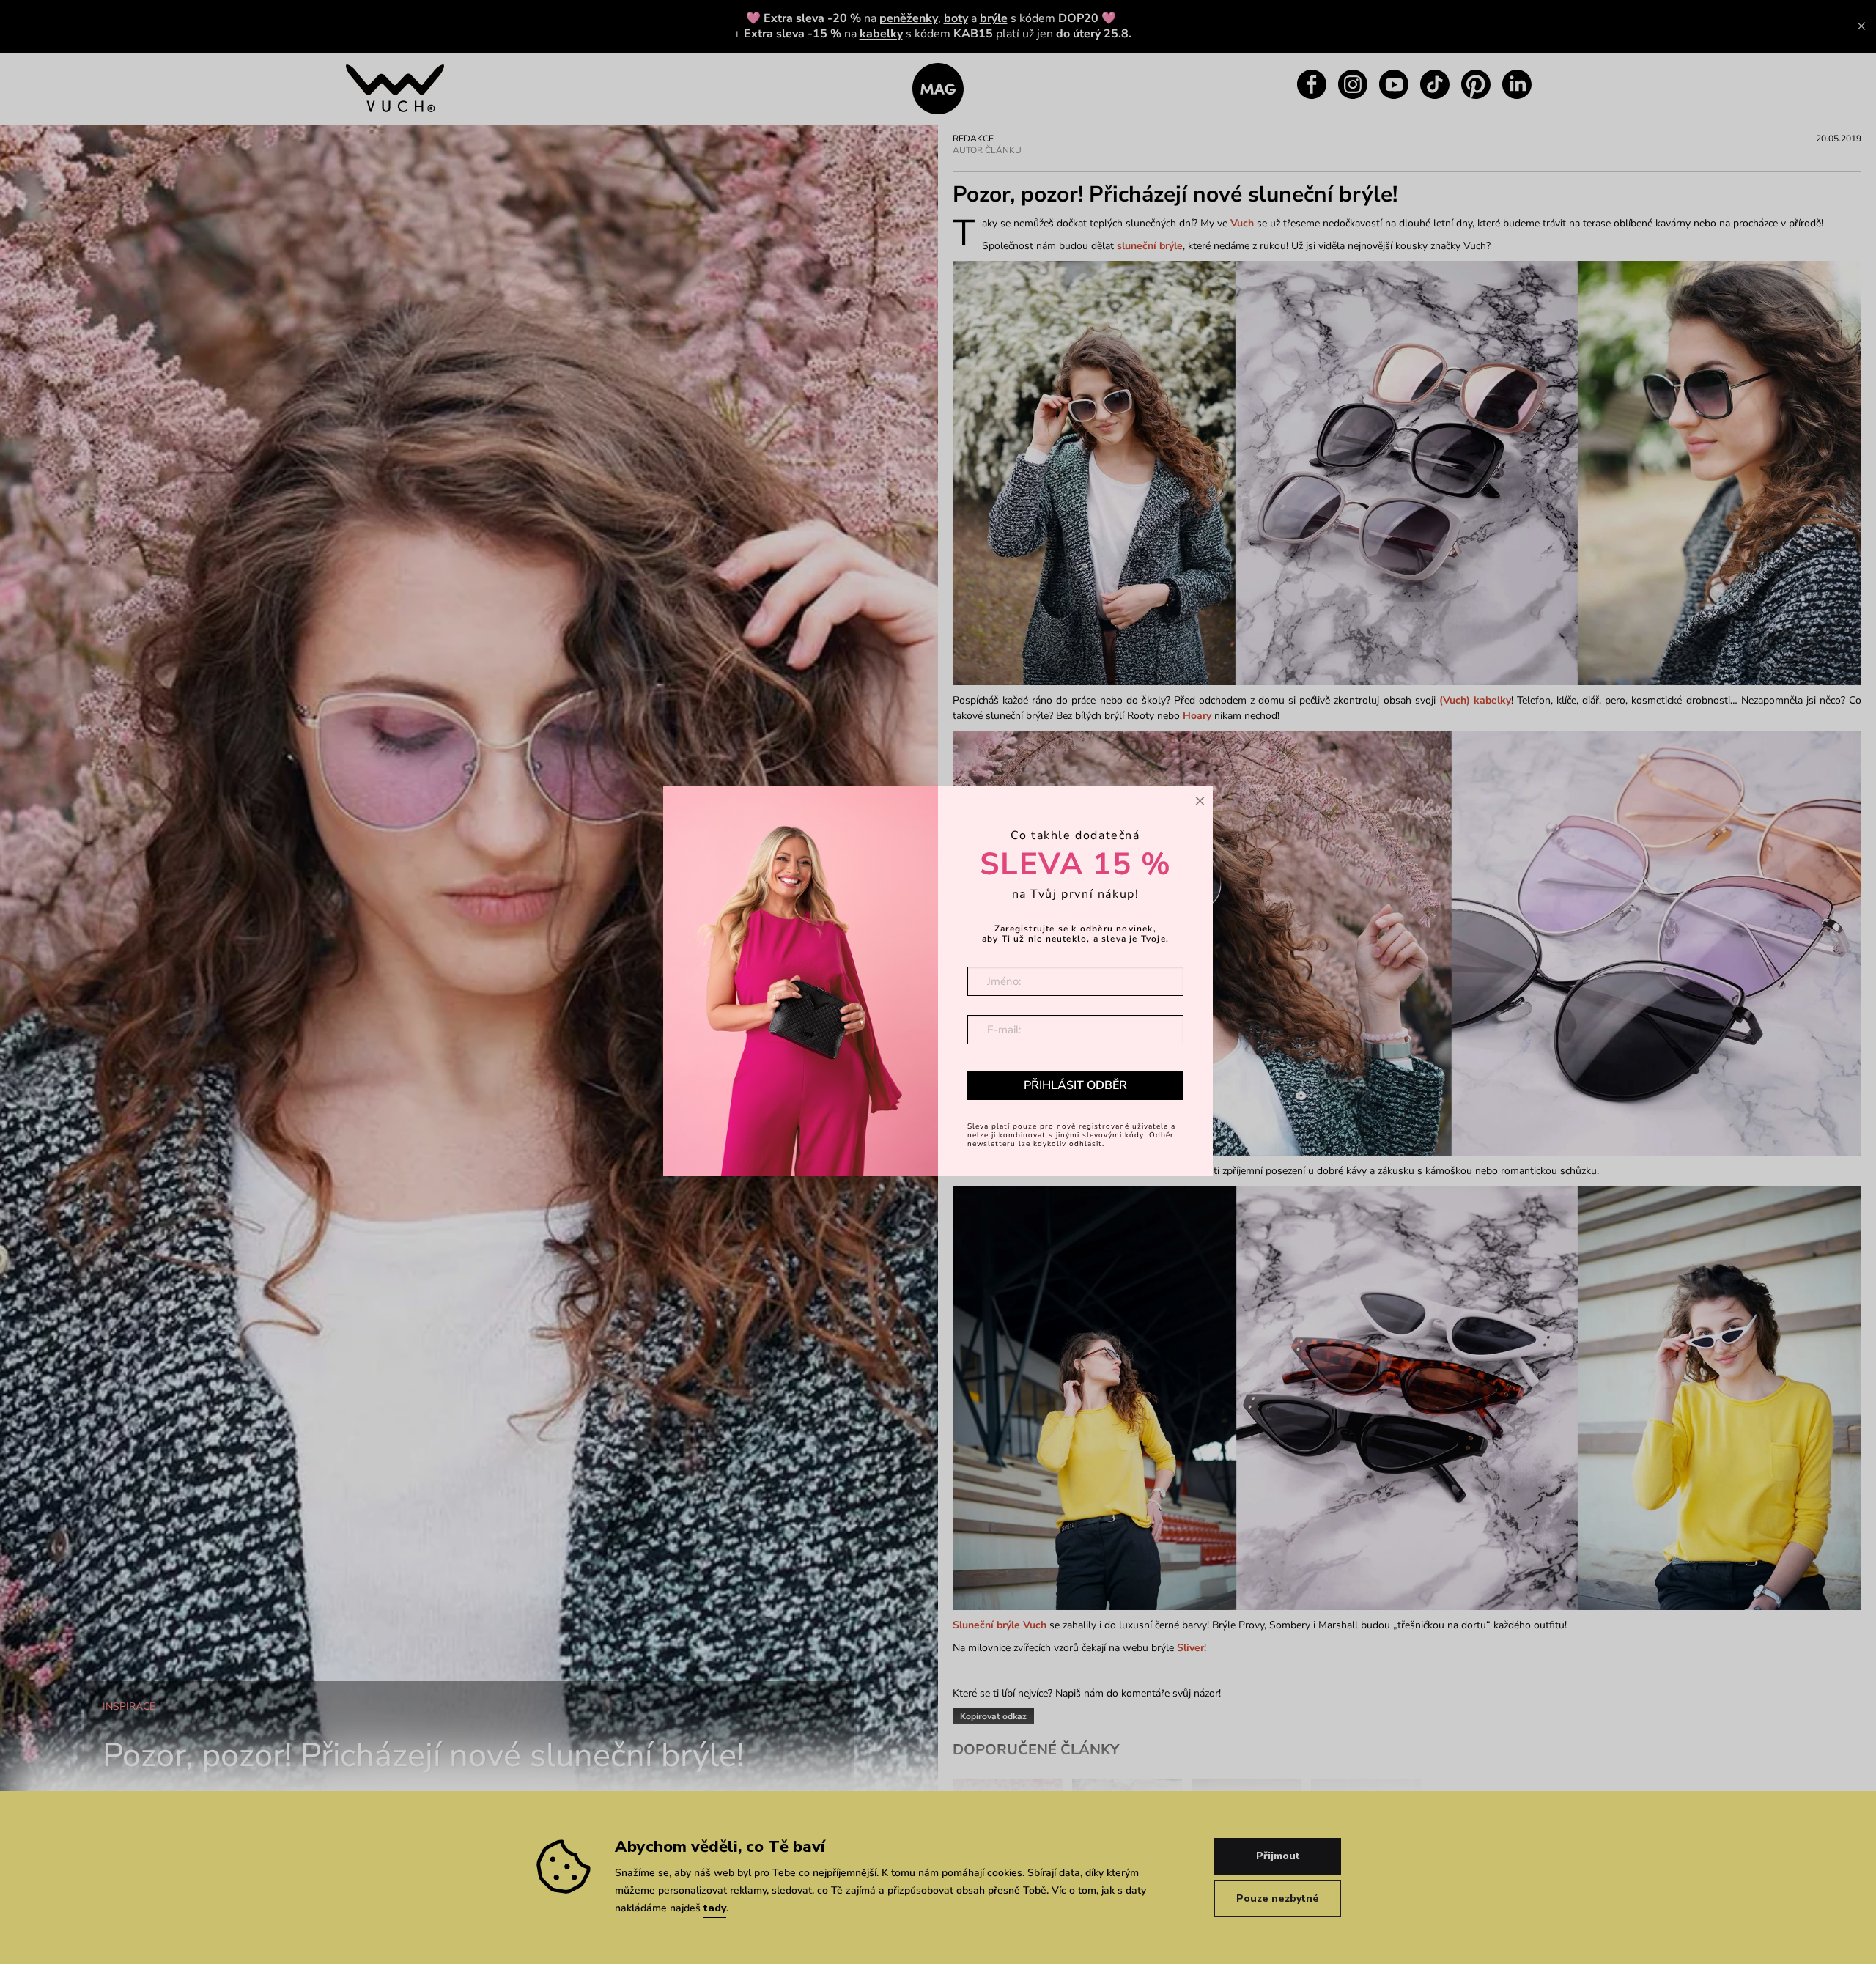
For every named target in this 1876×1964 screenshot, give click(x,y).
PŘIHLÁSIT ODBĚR (1075, 1085)
